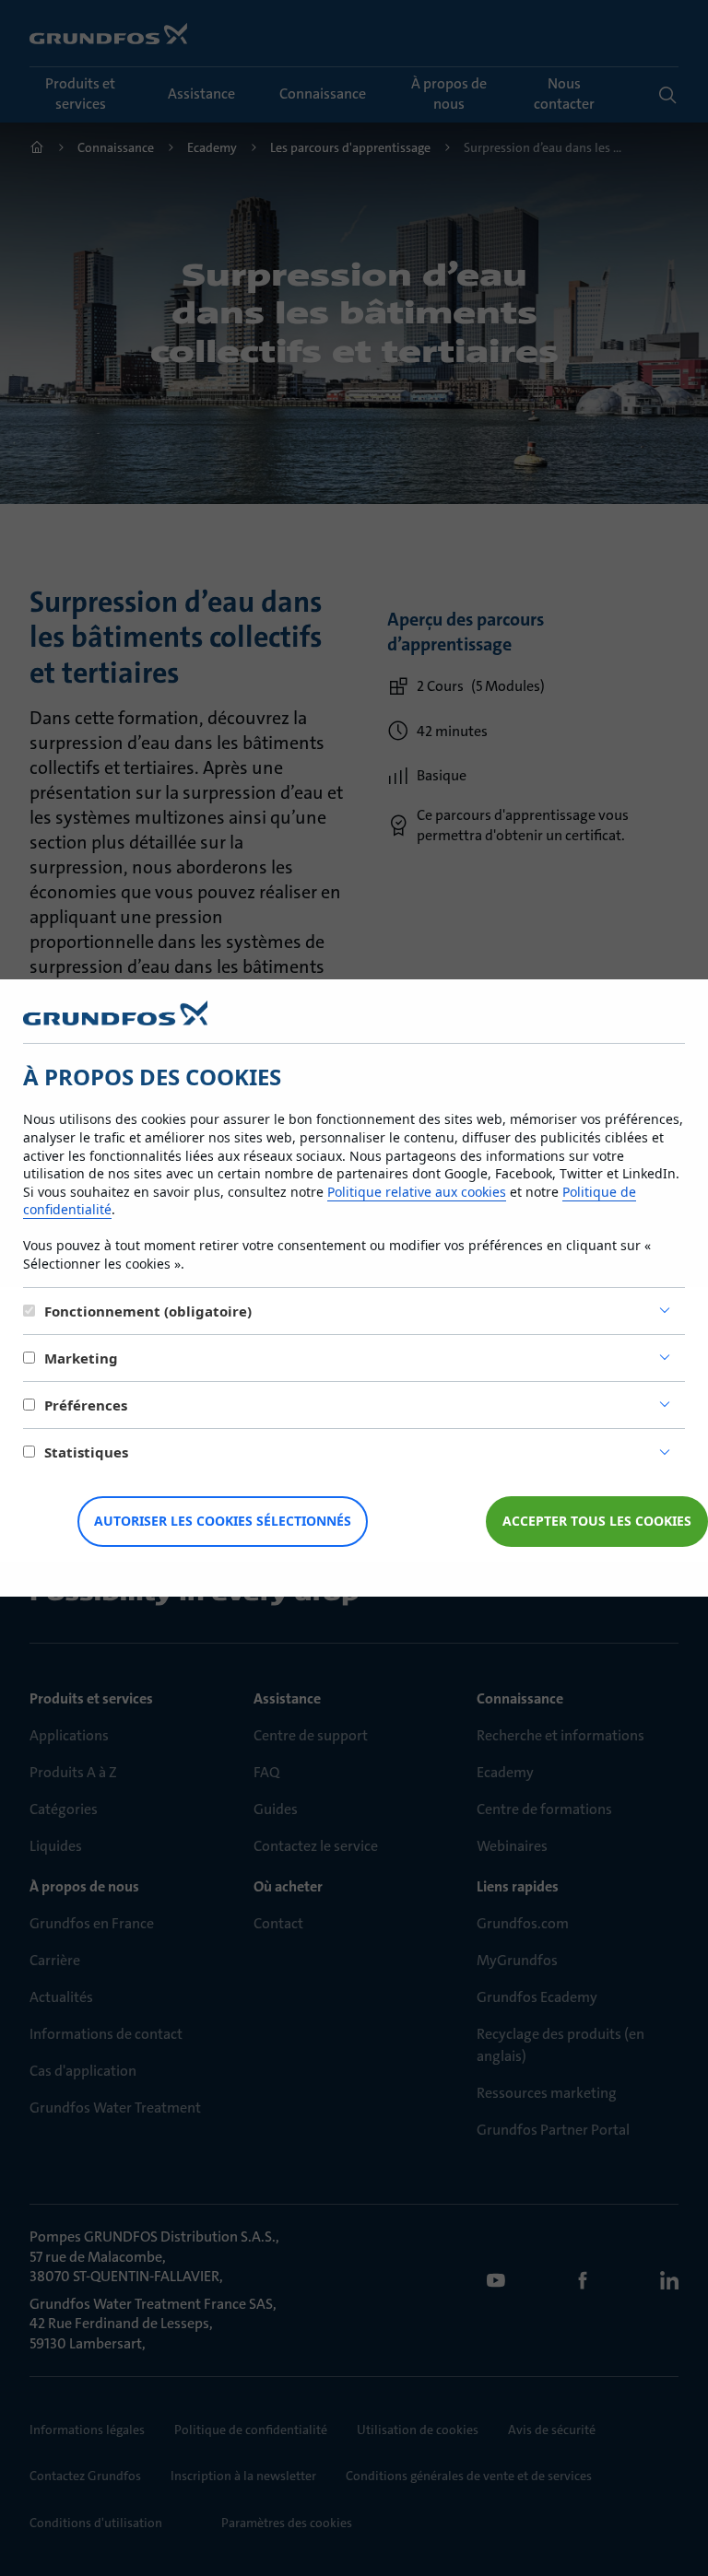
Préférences (86, 1405)
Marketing (81, 1358)
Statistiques (86, 1452)
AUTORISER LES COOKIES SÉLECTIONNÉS (223, 1521)
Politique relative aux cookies (417, 1192)
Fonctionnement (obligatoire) (148, 1311)
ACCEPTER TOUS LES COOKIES (597, 1521)
